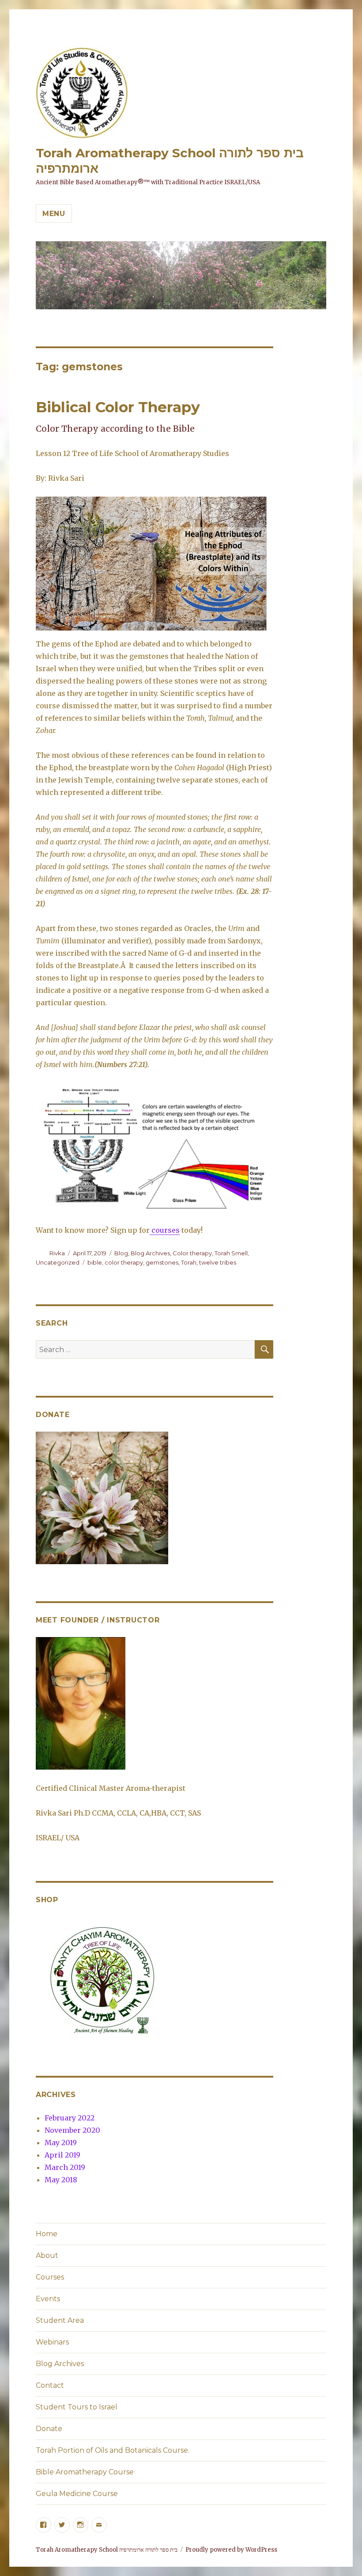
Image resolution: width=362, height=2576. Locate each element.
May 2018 (61, 2180)
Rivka (57, 1253)
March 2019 (65, 2167)
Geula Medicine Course (77, 2494)
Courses (50, 2277)
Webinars (52, 2342)
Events (48, 2299)
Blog (121, 1253)
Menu (54, 214)
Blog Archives (150, 1253)
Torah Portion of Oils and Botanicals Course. (113, 2450)
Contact (50, 2385)
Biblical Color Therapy (118, 407)
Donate (49, 2429)
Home (47, 2234)
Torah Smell (231, 1253)
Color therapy (192, 1253)
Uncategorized (58, 1262)
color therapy (124, 1262)
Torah (189, 1262)
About (47, 2255)
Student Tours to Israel (77, 2407)
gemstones (162, 1262)
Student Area (60, 2320)
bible (95, 1262)
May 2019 (61, 2143)
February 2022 (70, 2118)
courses (165, 1230)
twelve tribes (218, 1262)
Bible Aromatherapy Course (85, 2472)
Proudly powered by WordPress (231, 2550)
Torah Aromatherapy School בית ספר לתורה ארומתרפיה (107, 2550)
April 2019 (62, 2155)
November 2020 (72, 2130)
